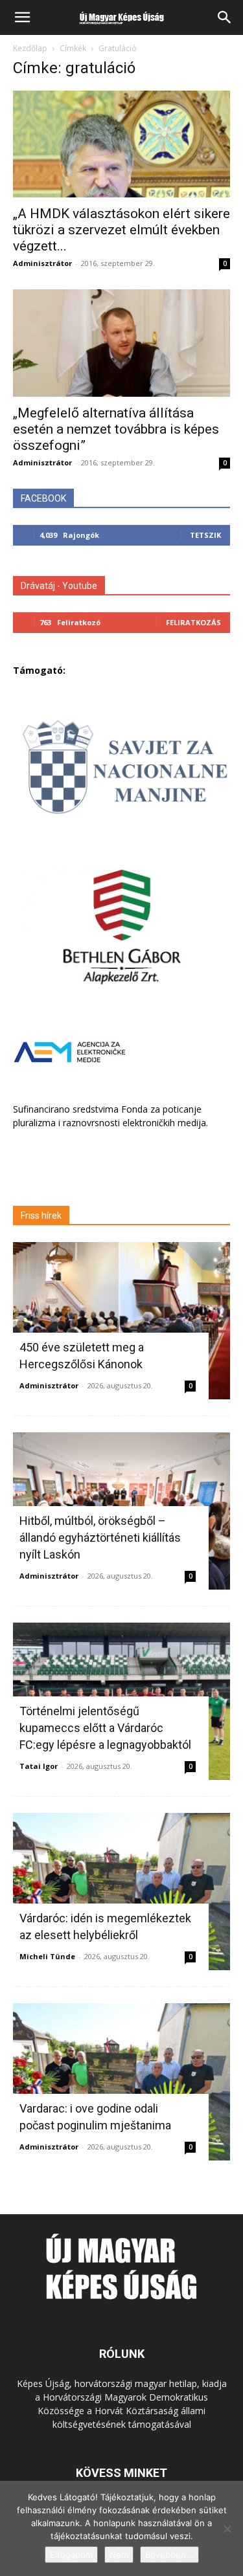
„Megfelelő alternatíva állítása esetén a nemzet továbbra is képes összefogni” (116, 429)
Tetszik (205, 535)
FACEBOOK (43, 498)
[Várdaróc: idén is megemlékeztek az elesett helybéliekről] (121, 1892)
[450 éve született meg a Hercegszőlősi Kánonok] (121, 1321)
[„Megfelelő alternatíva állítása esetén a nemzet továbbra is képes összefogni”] (121, 343)
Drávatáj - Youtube (59, 586)
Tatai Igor (39, 1766)
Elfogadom (71, 2555)
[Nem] (227, 2529)
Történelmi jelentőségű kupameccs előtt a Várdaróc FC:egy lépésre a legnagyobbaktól (105, 1728)
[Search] (225, 17)
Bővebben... (169, 2555)
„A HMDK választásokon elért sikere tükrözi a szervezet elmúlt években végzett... (121, 230)
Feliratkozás (193, 622)
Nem (119, 2555)
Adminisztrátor (42, 263)
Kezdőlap (30, 48)
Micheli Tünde (47, 1956)
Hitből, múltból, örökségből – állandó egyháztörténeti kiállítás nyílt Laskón (100, 1538)
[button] (22, 17)
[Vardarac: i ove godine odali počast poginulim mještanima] (121, 2082)
